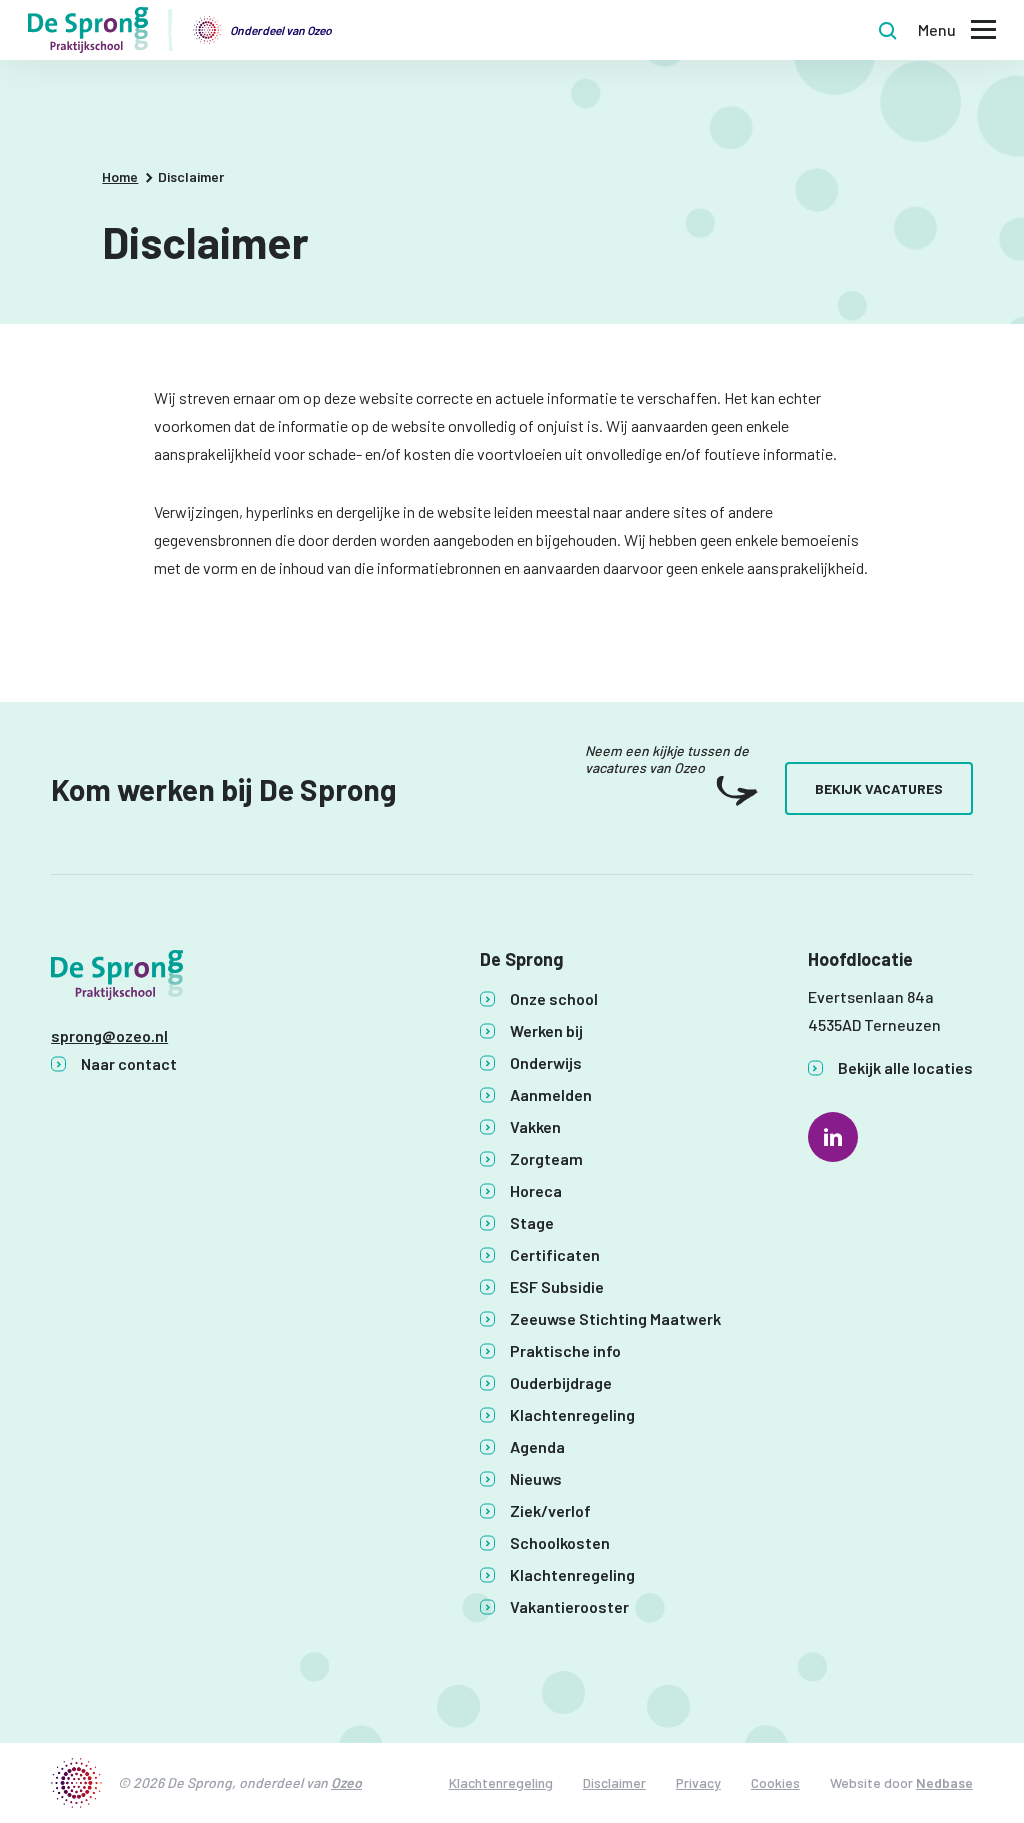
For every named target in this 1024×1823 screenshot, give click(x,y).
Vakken (535, 1126)
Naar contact (129, 1063)
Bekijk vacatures (879, 788)
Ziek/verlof (550, 1510)
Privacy (698, 1782)
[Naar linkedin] (833, 1137)
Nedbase (944, 1782)
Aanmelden (551, 1094)
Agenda (537, 1446)
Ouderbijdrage (561, 1382)
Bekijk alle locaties (905, 1067)
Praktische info (565, 1350)
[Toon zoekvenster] (888, 30)
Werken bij (546, 1030)
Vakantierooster (569, 1606)
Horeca (536, 1190)
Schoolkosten (560, 1542)
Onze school (554, 998)
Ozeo (346, 1782)
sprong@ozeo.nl (109, 1035)
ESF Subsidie (557, 1286)
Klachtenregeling (572, 1414)
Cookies (775, 1782)
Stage (532, 1222)
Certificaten (555, 1254)
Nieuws (536, 1478)
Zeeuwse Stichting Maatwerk (615, 1318)
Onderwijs (546, 1062)
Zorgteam (546, 1158)
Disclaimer (614, 1782)
